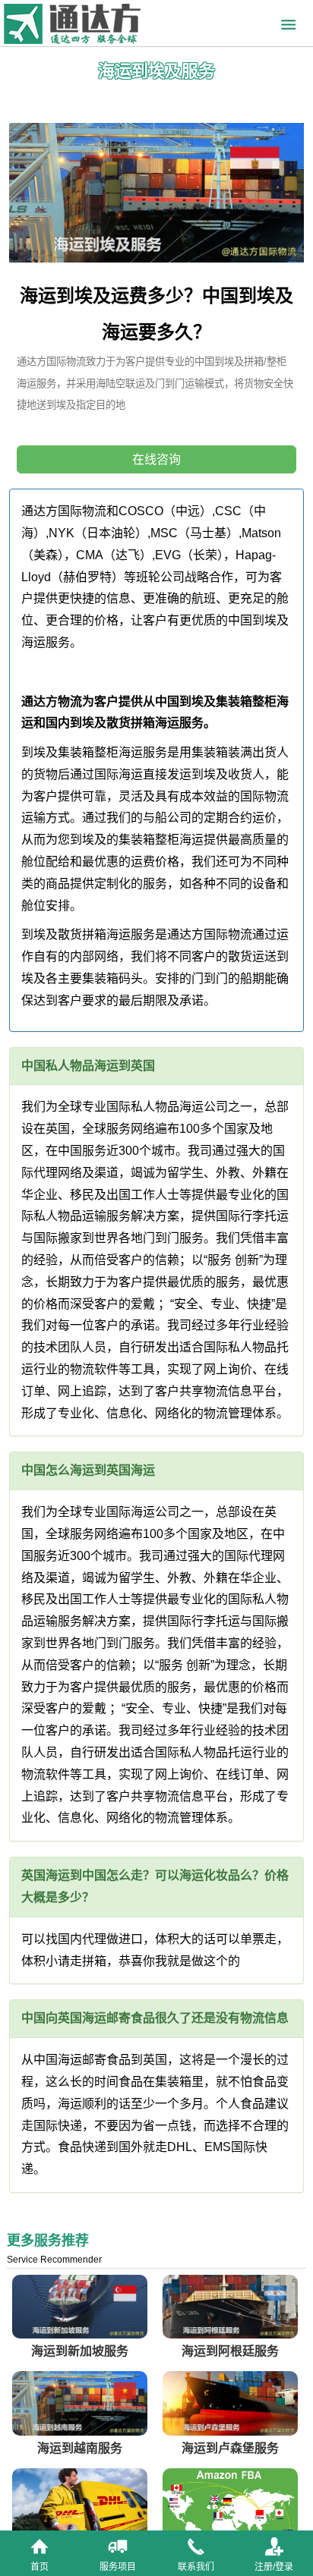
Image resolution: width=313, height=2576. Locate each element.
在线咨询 (156, 459)
